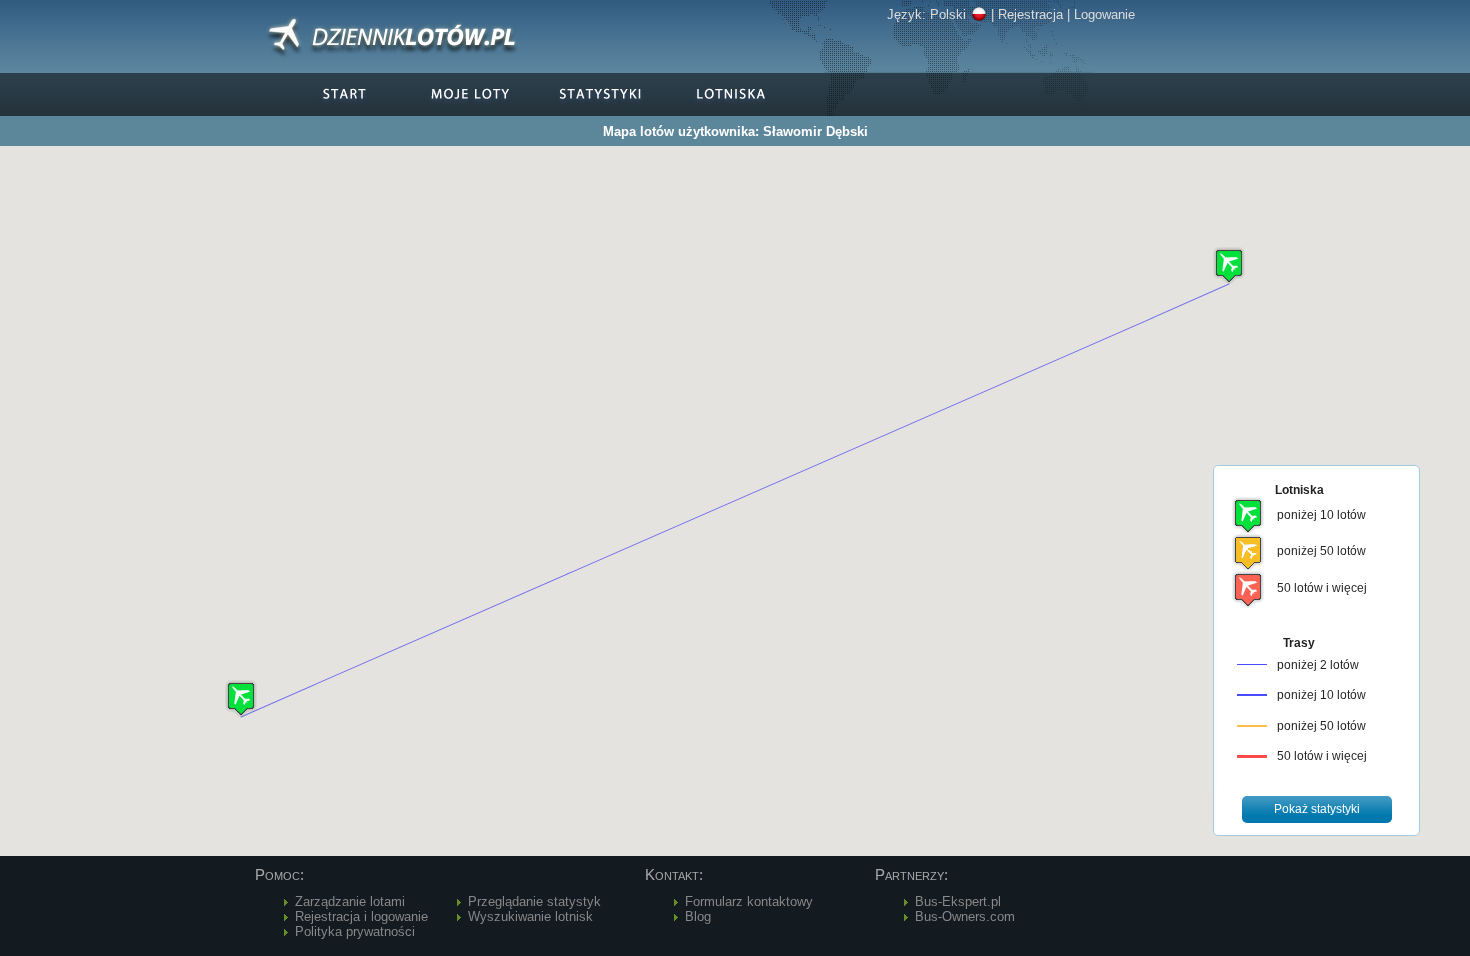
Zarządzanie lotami (350, 901)
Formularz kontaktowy (749, 901)
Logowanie (1104, 14)
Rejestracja (1030, 14)
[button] (1229, 265)
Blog (698, 916)
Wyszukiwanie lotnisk (530, 916)
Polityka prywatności (355, 931)
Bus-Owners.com (965, 916)
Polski (948, 14)
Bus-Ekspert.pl (958, 901)
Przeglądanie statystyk (534, 901)
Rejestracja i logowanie (361, 916)
